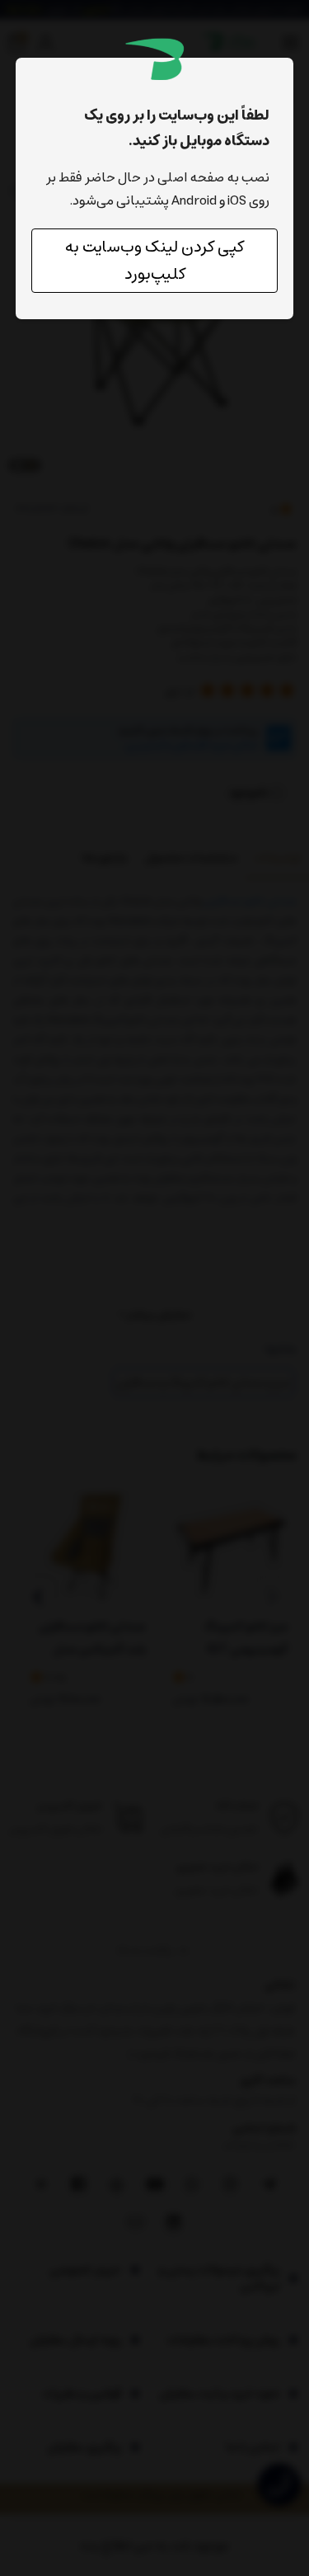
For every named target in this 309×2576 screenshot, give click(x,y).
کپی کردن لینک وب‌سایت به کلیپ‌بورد (154, 261)
